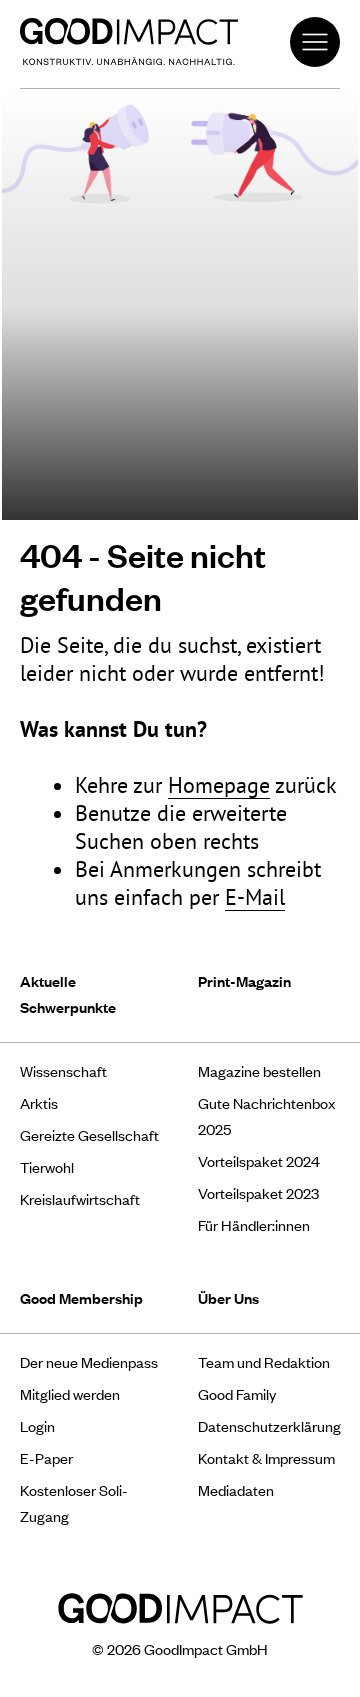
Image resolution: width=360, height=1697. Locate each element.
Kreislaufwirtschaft (80, 1198)
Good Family (237, 1393)
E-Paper (46, 1457)
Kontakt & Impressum (266, 1457)
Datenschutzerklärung (269, 1425)
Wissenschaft (63, 1070)
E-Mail (255, 897)
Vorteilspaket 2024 (259, 1160)
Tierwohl (47, 1166)
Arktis (39, 1102)
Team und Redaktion (264, 1361)
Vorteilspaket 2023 (258, 1192)
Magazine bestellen (259, 1070)
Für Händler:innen (254, 1224)
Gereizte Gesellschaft (89, 1134)
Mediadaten (236, 1489)
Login (37, 1425)
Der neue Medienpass (89, 1361)
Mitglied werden (70, 1393)
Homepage (219, 785)
